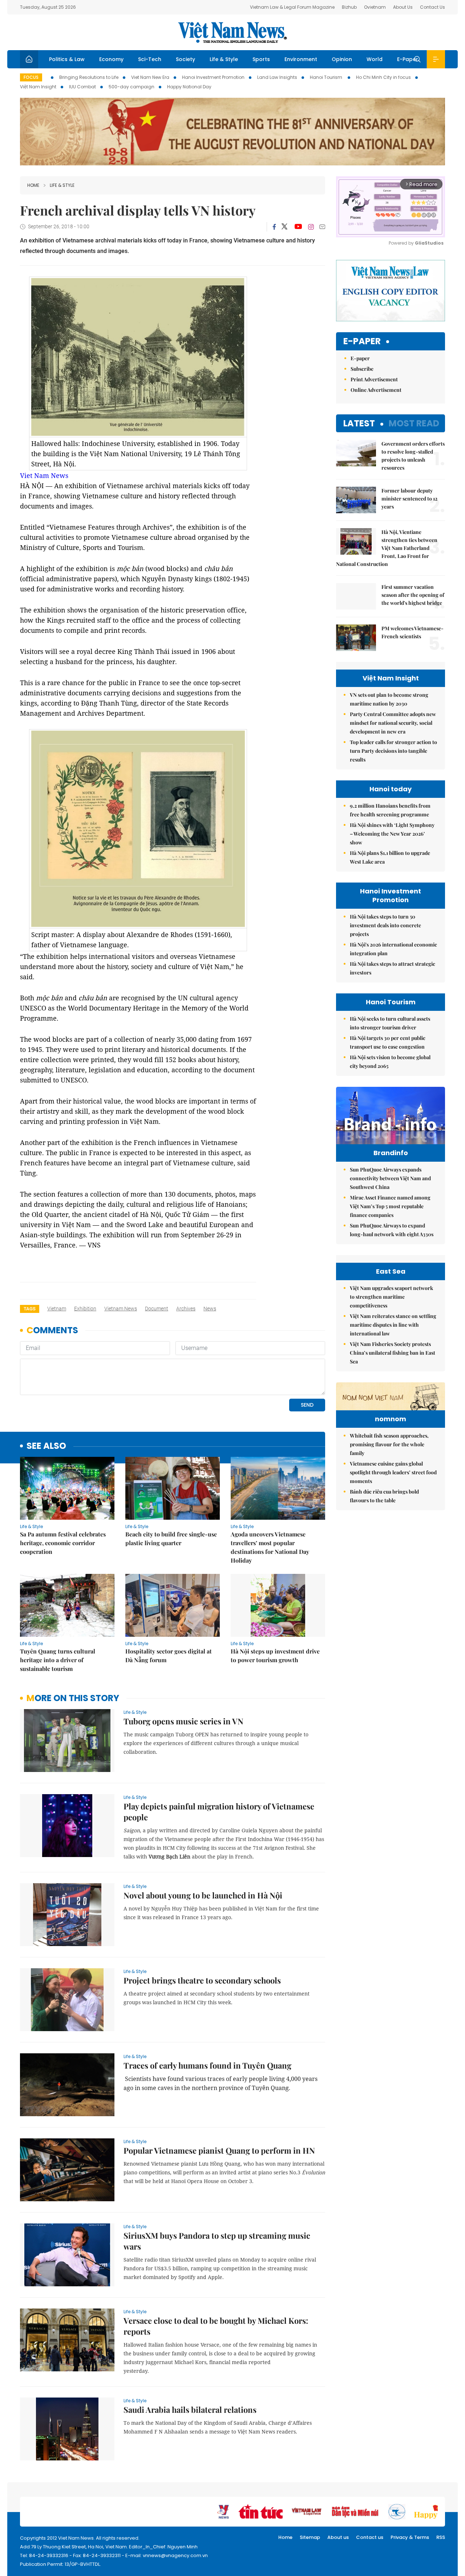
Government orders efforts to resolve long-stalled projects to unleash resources (413, 456)
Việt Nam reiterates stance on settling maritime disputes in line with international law (393, 1325)
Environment (301, 59)
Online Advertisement (376, 390)
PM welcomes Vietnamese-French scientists (413, 632)
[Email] (322, 227)
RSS (441, 2537)
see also (46, 1446)
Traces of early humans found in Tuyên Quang (207, 2065)
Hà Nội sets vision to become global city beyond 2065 (390, 1062)
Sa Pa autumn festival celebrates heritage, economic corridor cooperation (63, 1543)
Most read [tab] (414, 423)
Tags (30, 1309)
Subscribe (362, 369)
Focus (31, 77)
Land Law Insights (277, 77)
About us (338, 2537)
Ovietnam (375, 7)
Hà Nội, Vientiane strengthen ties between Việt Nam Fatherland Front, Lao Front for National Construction (387, 548)
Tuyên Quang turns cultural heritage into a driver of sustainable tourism (58, 1660)
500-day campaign (132, 87)
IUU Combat (82, 87)
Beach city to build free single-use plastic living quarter (171, 1538)
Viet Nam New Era (150, 77)
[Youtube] (298, 227)
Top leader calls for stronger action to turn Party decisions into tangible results (393, 751)
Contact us (370, 2537)
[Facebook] (274, 227)
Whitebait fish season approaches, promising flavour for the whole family (389, 1444)
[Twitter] (285, 227)
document (157, 1309)
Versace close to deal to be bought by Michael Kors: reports (216, 2326)
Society (185, 59)
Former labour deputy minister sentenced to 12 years (409, 499)
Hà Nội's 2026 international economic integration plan (393, 949)
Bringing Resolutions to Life (89, 77)
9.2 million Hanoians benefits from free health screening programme (390, 810)
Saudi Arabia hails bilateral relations (190, 2410)
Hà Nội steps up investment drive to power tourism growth (275, 1655)
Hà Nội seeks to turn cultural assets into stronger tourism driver (390, 1023)
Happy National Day (189, 87)
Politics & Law (67, 59)
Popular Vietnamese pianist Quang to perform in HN (219, 2150)
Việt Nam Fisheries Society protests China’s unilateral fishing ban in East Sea (393, 1353)
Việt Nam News (232, 32)
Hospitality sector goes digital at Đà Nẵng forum (169, 1655)
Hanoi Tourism (327, 77)
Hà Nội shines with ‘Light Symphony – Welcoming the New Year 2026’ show (392, 834)
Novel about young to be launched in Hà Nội (203, 1895)
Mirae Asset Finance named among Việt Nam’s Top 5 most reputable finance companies (390, 1206)
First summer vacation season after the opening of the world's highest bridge (413, 595)
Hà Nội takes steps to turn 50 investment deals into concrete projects (385, 925)
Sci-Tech (150, 59)
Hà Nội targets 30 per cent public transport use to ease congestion (388, 1042)
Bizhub (349, 7)
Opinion (342, 59)
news (210, 1309)
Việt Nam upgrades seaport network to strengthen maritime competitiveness (391, 1297)
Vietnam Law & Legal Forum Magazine (292, 7)
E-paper (362, 341)
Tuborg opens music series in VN (183, 1721)
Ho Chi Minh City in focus (383, 77)
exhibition (85, 1309)
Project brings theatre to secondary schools (202, 1980)
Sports (261, 59)
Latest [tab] (359, 423)
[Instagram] (311, 227)
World (375, 59)
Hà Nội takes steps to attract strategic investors (393, 968)
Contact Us (432, 7)
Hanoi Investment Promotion (213, 77)
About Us (403, 7)
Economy (111, 59)
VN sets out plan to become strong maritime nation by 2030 (389, 699)
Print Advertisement (374, 379)
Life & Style (224, 59)
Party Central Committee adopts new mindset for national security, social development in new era (393, 723)
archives (186, 1309)
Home (33, 185)
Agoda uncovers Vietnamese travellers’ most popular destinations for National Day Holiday (270, 1547)
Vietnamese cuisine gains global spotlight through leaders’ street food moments (393, 1472)
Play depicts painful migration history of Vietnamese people (219, 1812)
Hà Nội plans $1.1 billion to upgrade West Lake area (390, 857)
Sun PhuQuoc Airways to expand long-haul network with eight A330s (392, 1230)
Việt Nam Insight (38, 87)
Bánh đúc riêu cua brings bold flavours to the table (384, 1496)
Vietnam (57, 1309)
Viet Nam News (44, 475)
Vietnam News (121, 1309)
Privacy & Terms (410, 2537)
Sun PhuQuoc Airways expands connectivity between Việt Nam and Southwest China (390, 1178)
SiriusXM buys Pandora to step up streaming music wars (217, 2241)
